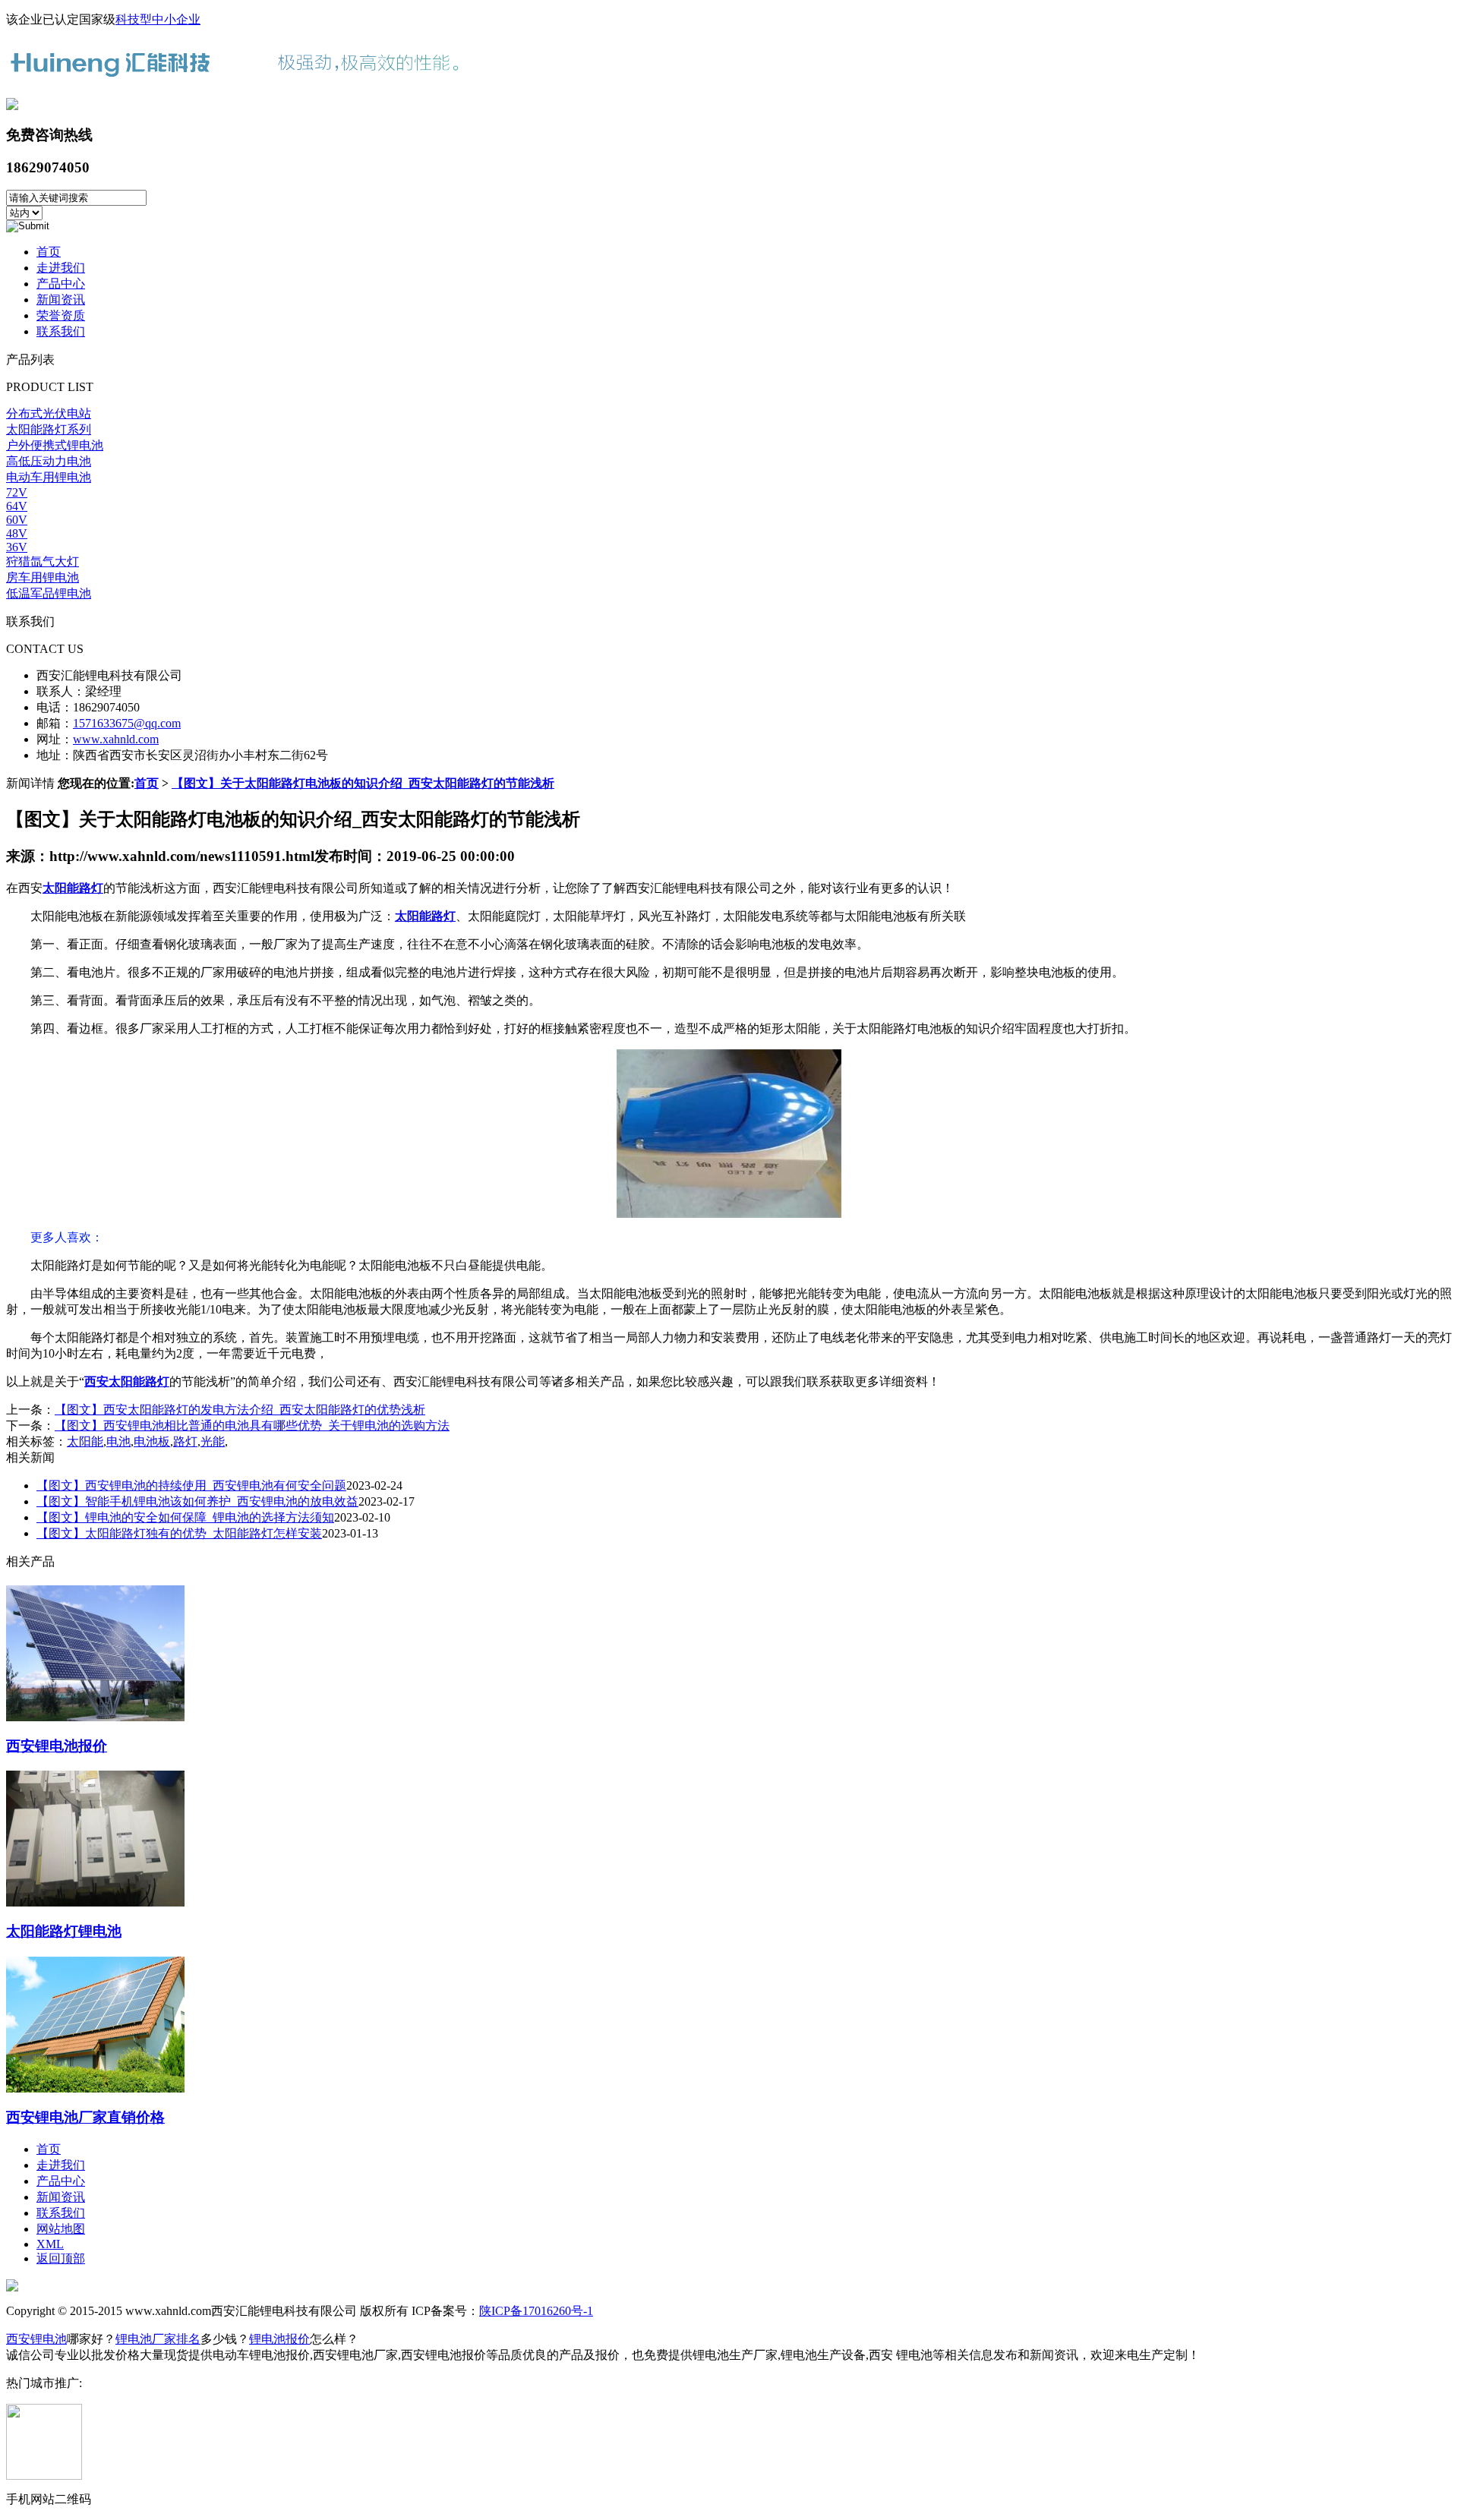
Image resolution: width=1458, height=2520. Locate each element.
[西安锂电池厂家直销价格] (95, 2086)
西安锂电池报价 (57, 1746)
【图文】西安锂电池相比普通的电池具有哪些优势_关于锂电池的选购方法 (252, 1426)
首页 (49, 252)
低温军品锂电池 (49, 593)
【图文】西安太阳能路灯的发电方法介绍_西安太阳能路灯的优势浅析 (240, 1410)
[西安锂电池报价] (95, 1715)
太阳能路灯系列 (49, 429)
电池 (118, 1441)
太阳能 (85, 1441)
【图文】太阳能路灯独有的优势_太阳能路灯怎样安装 (179, 1533)
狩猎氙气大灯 (43, 561)
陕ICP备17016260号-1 (536, 2311)
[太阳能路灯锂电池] (95, 1900)
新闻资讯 (61, 300)
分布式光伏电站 (49, 413)
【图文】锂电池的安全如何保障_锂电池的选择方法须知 (185, 1517)
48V (17, 533)
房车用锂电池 (43, 577)
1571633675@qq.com (127, 723)
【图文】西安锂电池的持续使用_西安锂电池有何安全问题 (191, 1486)
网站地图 (61, 2229)
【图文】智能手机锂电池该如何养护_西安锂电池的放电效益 (197, 1501)
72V (17, 492)
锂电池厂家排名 (158, 2339)
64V (17, 506)
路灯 (185, 1441)
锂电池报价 (279, 2339)
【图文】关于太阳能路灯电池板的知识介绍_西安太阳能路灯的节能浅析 (363, 783)
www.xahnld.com (116, 739)
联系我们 (61, 331)
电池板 (152, 1441)
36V (17, 547)
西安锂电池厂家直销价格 (85, 2117)
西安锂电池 (36, 2339)
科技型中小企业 (158, 19)
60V (17, 520)
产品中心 (61, 284)
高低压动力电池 (49, 461)
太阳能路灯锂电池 (64, 1931)
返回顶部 (61, 2258)
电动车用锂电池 (49, 477)
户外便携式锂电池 (55, 445)
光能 (213, 1441)
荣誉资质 (61, 315)
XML (50, 2244)
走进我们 (61, 268)
